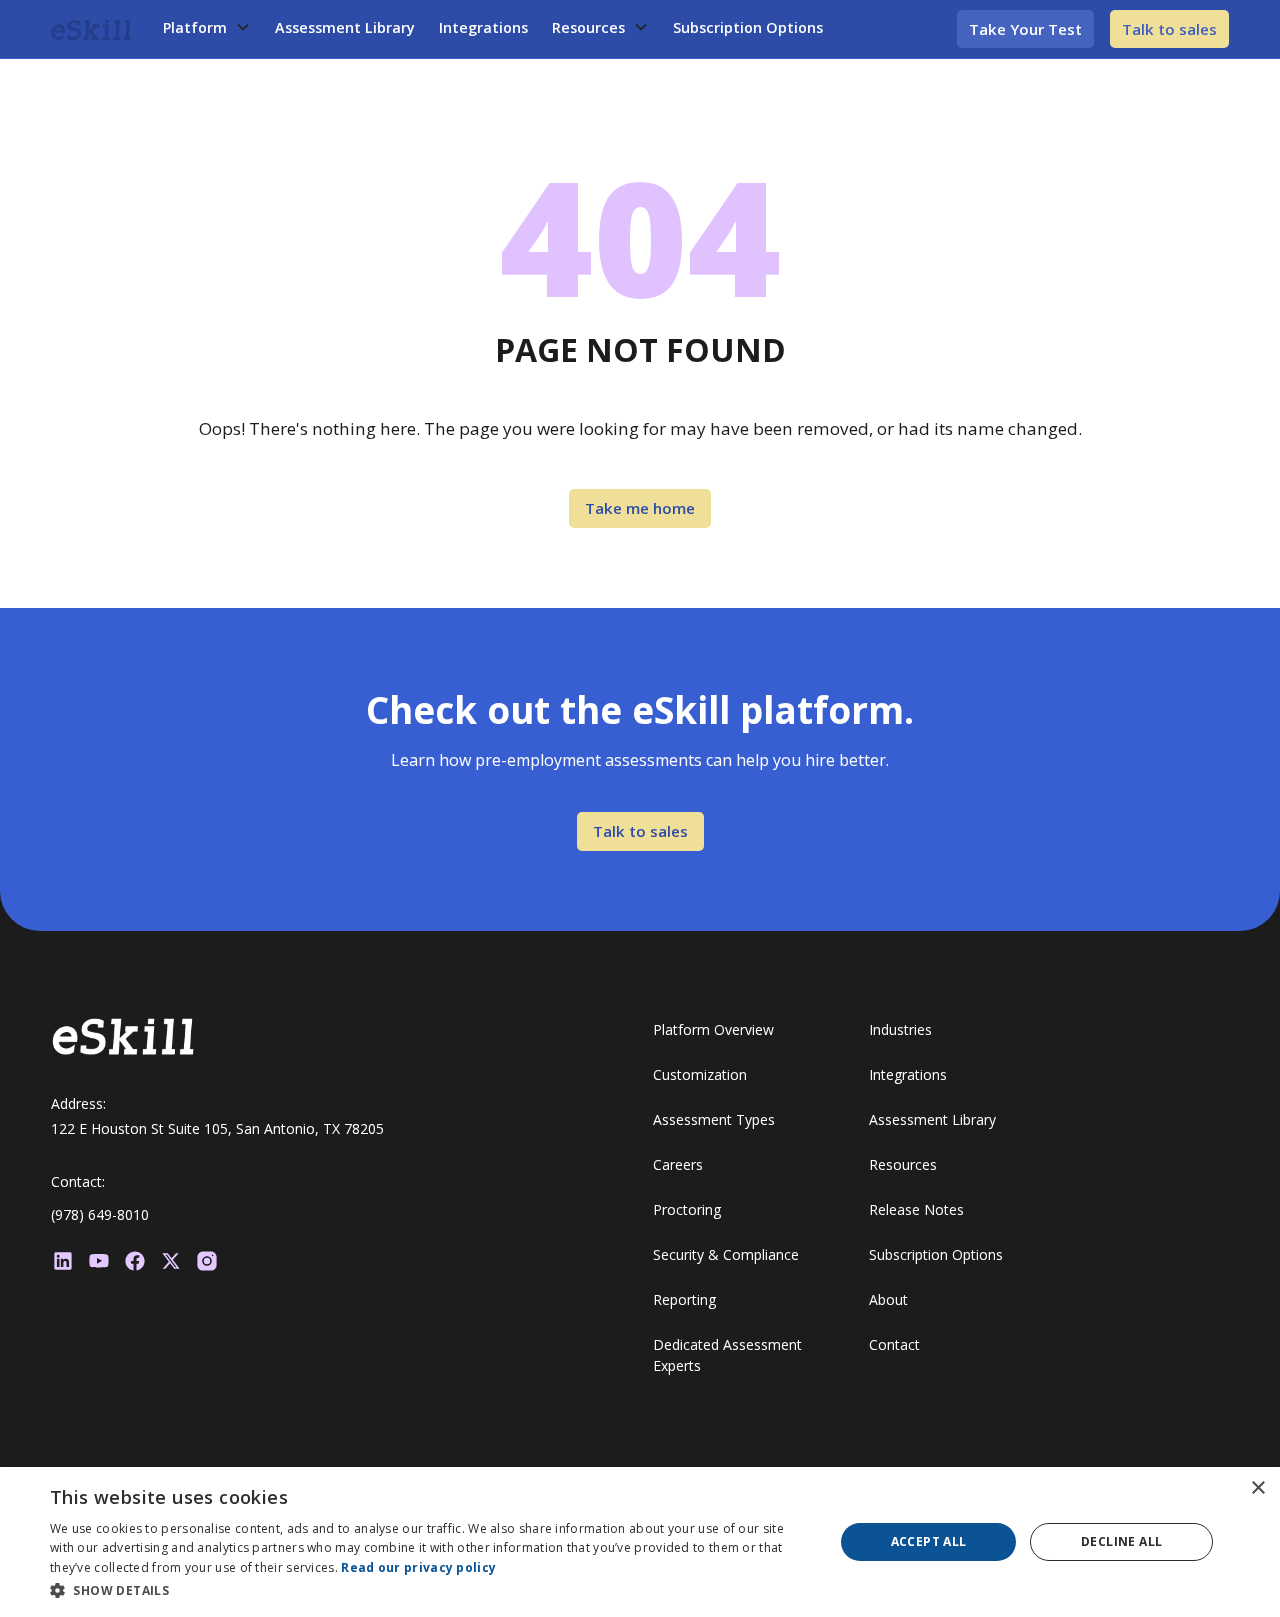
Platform (195, 27)
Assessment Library (345, 27)
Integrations (483, 27)
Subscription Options (748, 27)
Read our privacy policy (418, 1567)
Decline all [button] (1121, 1541)
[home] (91, 29)
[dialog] (640, 1542)
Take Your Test (1025, 29)
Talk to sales (1169, 29)
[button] (207, 28)
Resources (588, 27)
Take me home (640, 508)
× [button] (1257, 1488)
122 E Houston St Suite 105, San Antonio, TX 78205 (217, 1128)
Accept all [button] (929, 1541)
